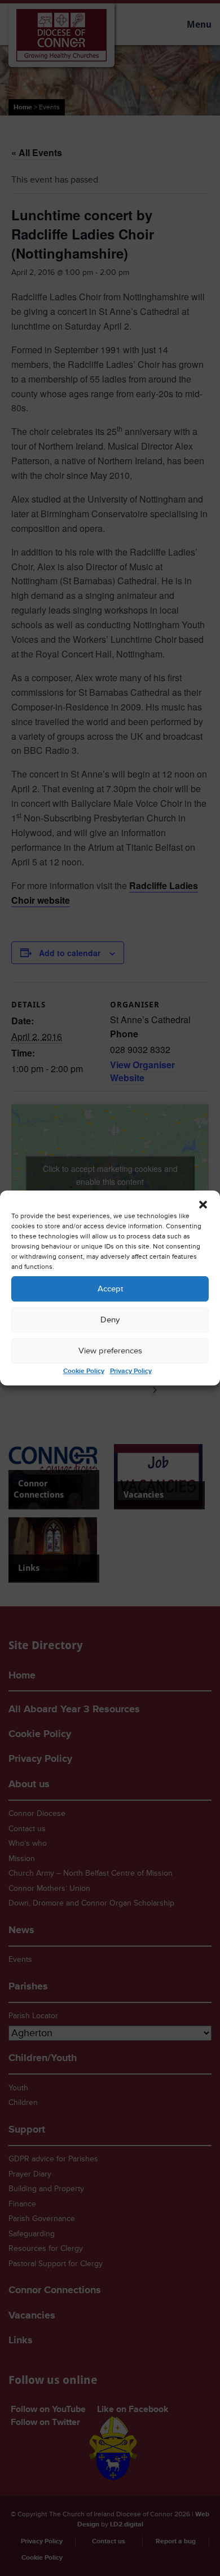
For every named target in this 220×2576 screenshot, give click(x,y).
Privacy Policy (131, 1371)
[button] (203, 1205)
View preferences (110, 1351)
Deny (110, 1320)
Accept (110, 1289)
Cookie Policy (84, 1371)
